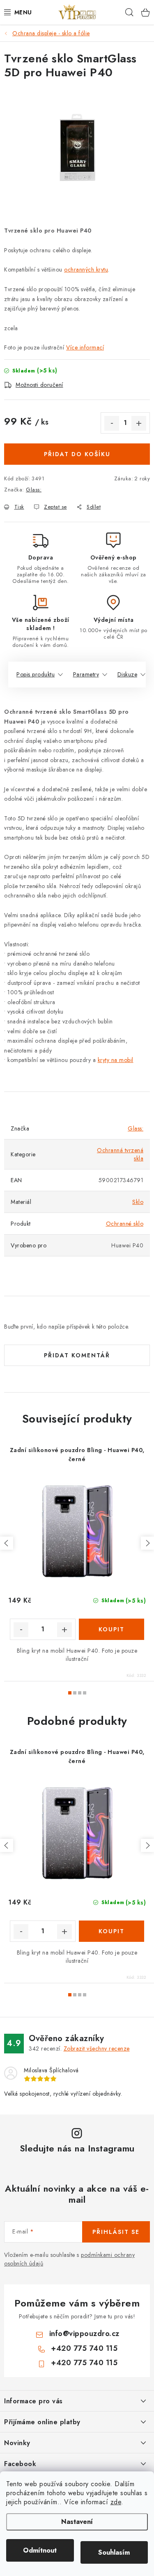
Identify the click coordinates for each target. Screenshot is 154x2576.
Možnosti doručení (39, 385)
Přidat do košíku (77, 454)
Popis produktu (36, 674)
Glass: (34, 490)
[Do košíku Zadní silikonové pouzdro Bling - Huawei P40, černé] (112, 1629)
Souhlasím (114, 2552)
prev (7, 1543)
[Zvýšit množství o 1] (139, 423)
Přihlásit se (116, 2232)
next (147, 1543)
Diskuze (128, 674)
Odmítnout (40, 2550)
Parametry (86, 674)
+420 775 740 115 (84, 2348)
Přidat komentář (77, 1355)
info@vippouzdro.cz (84, 2334)
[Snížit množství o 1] (112, 423)
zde (116, 2502)
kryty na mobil (116, 1060)
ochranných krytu (86, 269)
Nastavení (77, 2522)
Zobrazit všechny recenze (97, 2048)
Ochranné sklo (125, 1224)
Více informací (85, 347)
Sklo (138, 1202)
